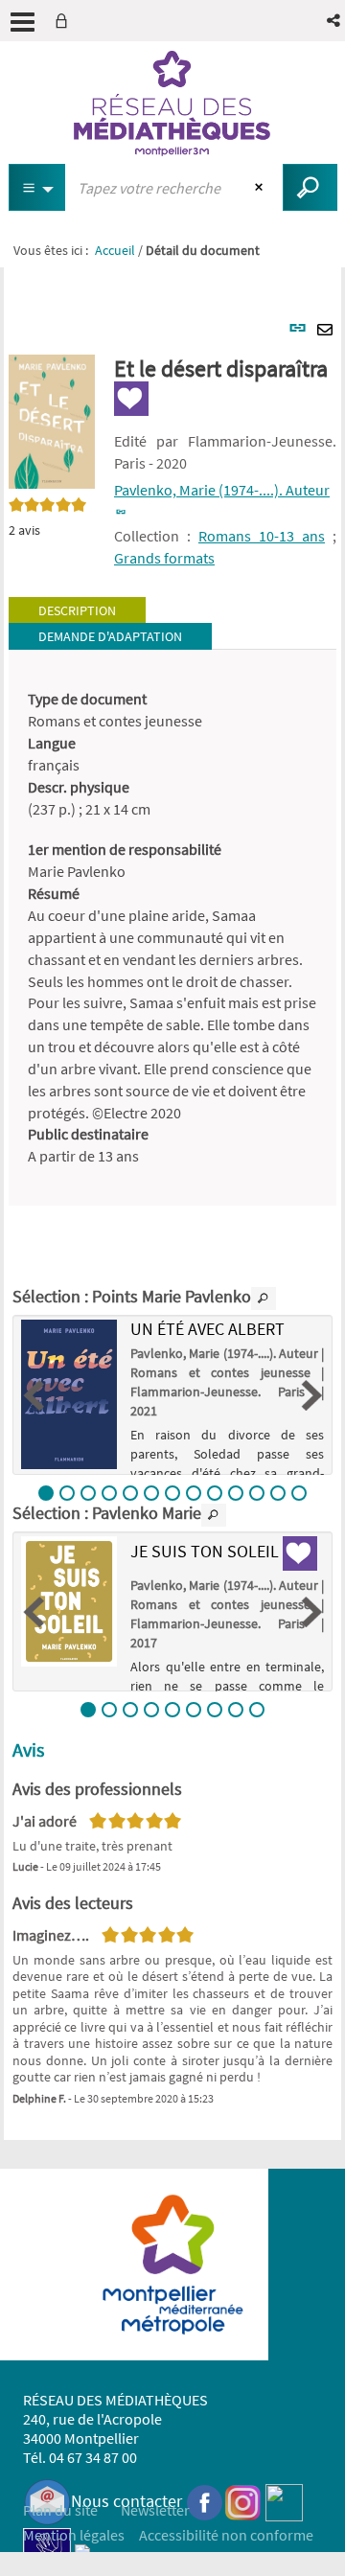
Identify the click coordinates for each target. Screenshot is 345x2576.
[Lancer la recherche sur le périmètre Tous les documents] (310, 187)
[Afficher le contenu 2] (67, 1493)
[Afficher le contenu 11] (257, 1493)
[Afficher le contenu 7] (172, 1493)
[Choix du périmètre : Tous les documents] (37, 187)
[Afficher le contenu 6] (151, 1493)
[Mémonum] (82, 2550)
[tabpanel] (172, 928)
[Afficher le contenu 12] (278, 1493)
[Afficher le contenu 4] (109, 1493)
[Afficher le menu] (23, 22)
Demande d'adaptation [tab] (110, 636)
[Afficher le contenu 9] (215, 1493)
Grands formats (164, 558)
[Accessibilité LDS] (47, 2550)
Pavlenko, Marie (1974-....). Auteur (222, 490)
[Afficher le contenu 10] (236, 1493)
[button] (335, 21)
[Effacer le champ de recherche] (261, 188)
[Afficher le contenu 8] (194, 1493)
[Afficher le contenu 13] (299, 1493)
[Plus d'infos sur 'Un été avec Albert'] (69, 1394)
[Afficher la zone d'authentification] (65, 21)
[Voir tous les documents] (264, 1299)
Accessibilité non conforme (226, 2535)
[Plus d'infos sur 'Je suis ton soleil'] (69, 1601)
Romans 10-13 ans (262, 536)
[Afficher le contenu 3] (88, 1493)
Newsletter (155, 2510)
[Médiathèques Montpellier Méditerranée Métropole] (172, 103)
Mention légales (74, 2535)
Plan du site (60, 2510)
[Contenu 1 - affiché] (46, 1493)
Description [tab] (77, 610)
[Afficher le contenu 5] (130, 1493)
